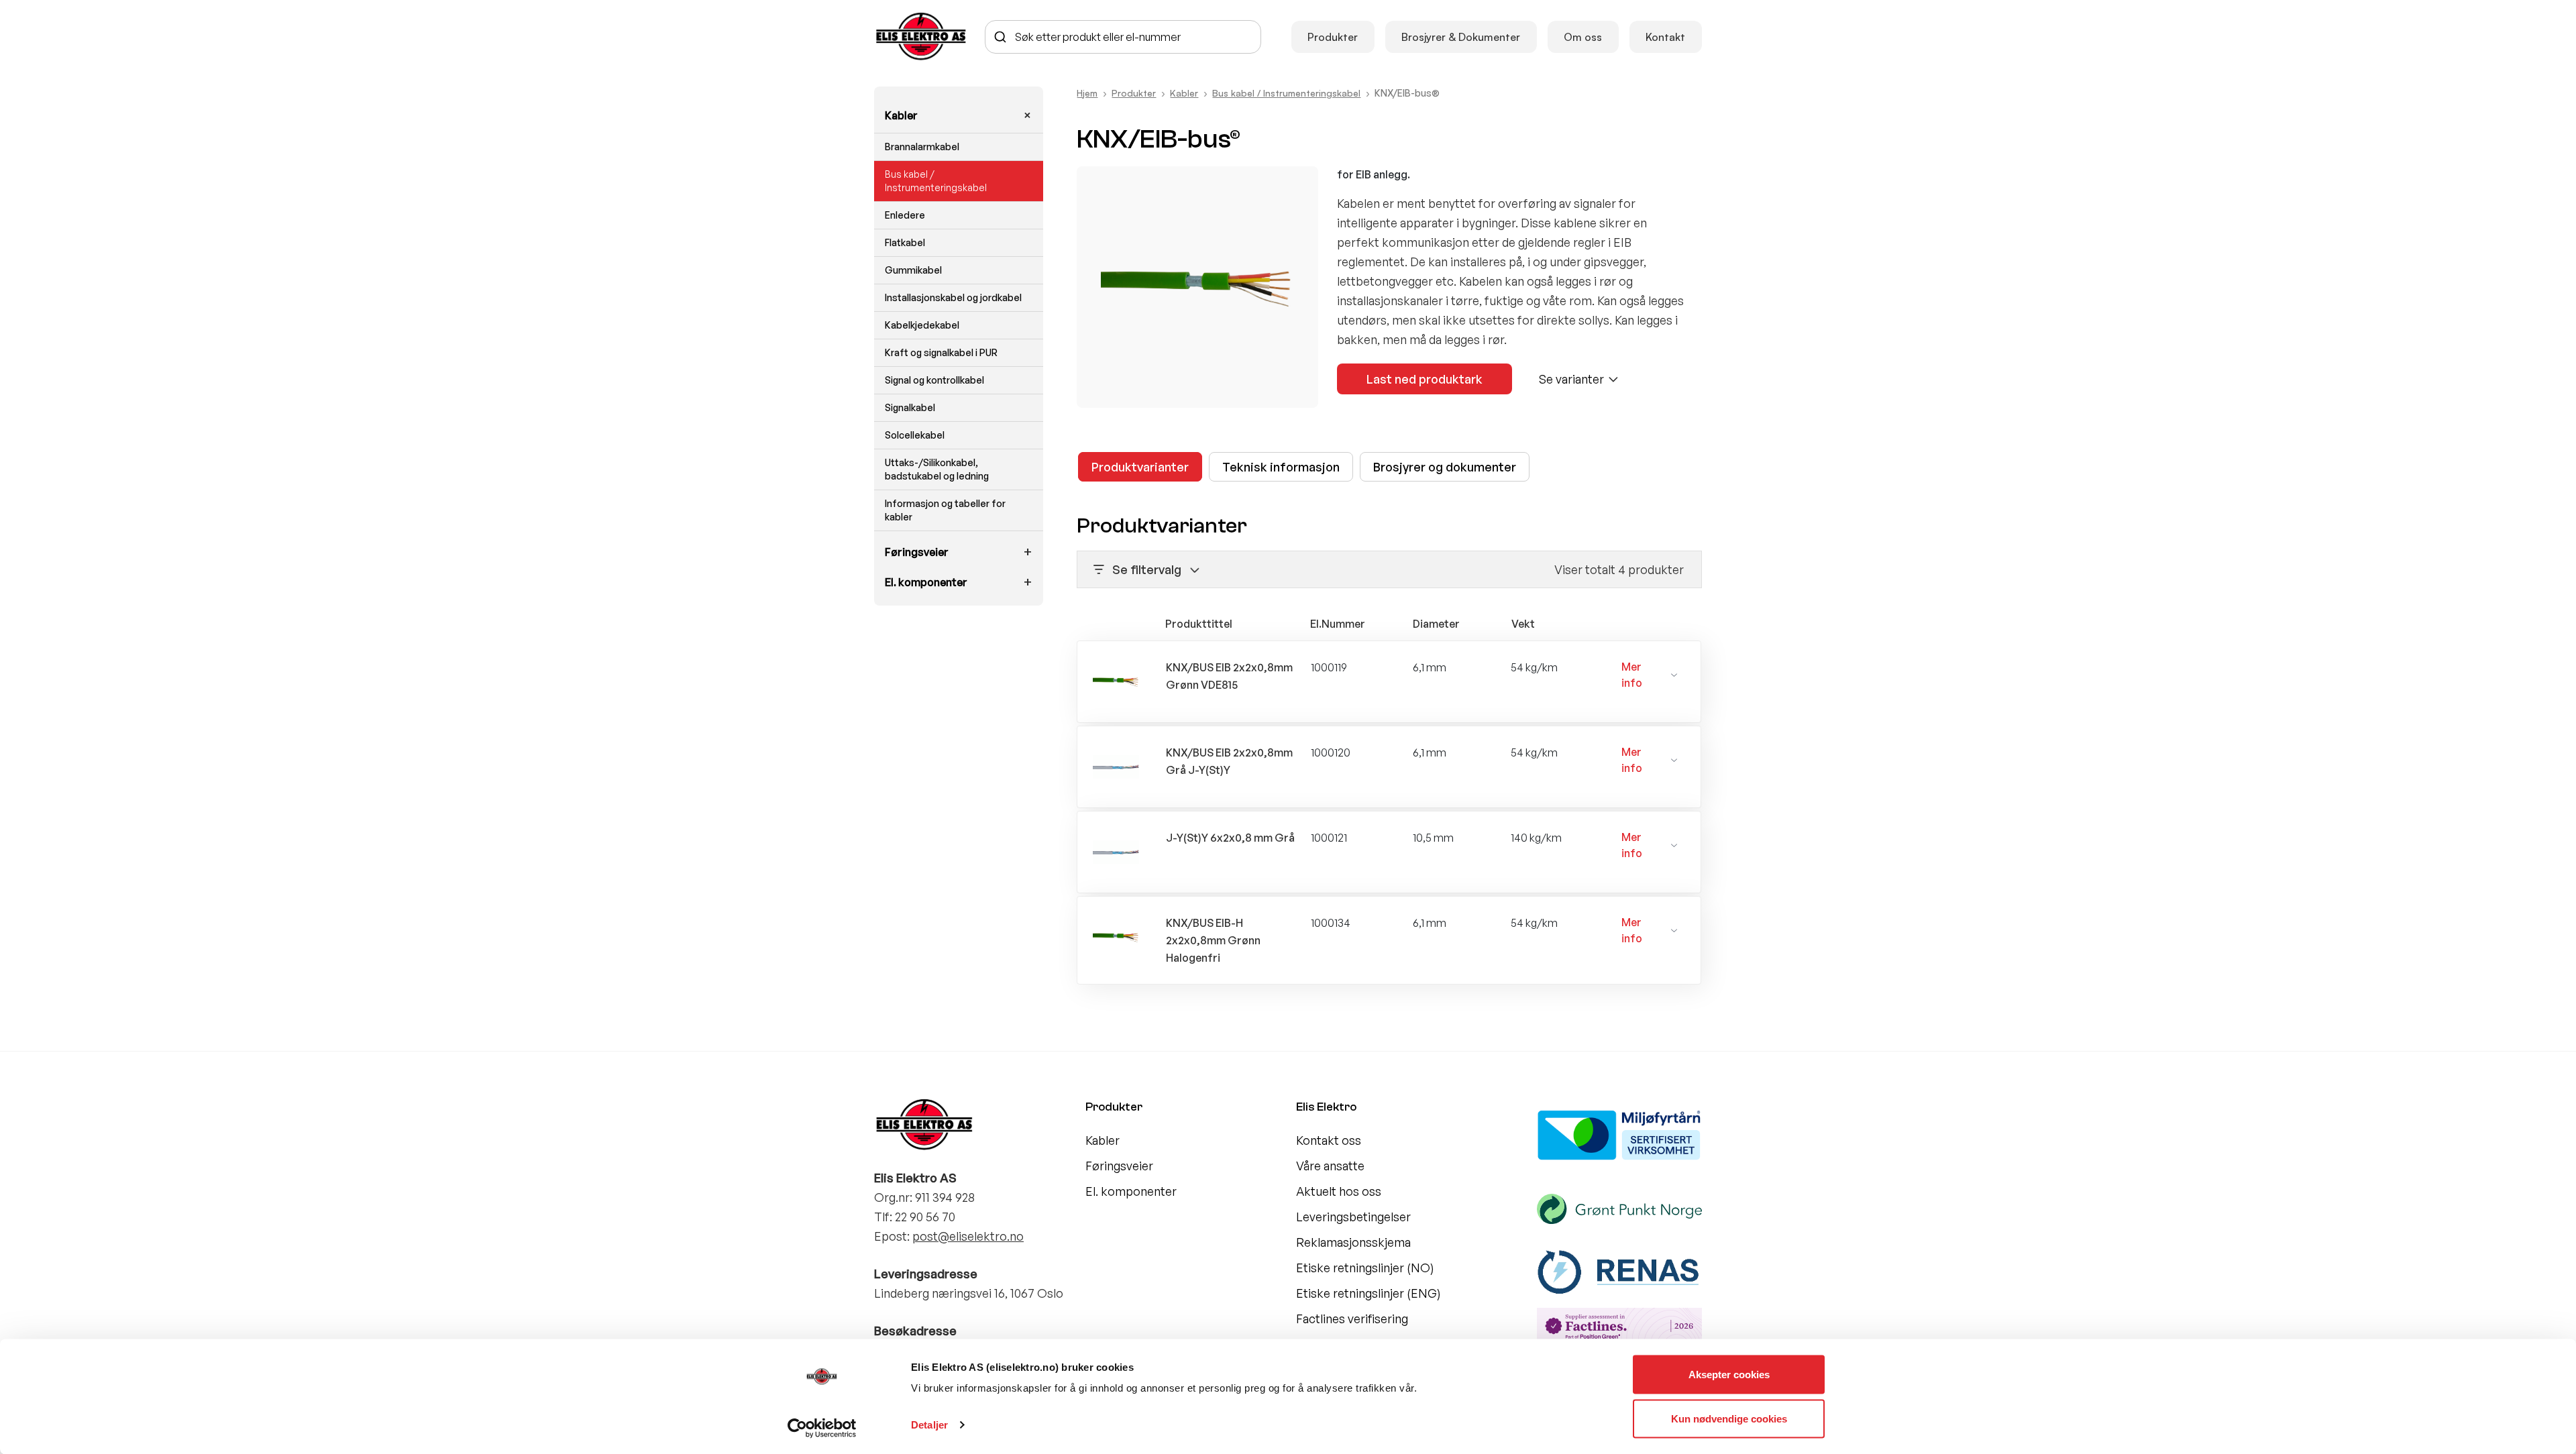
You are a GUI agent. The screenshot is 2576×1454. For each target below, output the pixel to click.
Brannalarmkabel (922, 147)
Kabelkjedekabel (922, 325)
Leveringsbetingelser (1353, 1217)
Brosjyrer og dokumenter (1445, 467)
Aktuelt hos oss (1339, 1191)
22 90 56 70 (925, 1217)
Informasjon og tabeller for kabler (945, 510)
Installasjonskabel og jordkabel (953, 297)
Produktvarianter (1140, 467)
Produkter (1333, 37)
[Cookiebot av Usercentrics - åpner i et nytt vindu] (822, 1428)
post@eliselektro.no (968, 1236)
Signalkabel (910, 407)
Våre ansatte (1330, 1166)
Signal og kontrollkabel (934, 380)
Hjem (1087, 93)
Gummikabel (913, 270)
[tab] (1140, 467)
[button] (1650, 675)
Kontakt (1665, 37)
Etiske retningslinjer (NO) (1365, 1268)
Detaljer (929, 1425)
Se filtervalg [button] (1147, 569)
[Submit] (1001, 37)
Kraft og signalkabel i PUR (941, 352)
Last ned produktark (1425, 379)
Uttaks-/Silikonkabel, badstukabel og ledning (937, 469)
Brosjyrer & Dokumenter (1461, 37)
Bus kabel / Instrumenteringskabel (936, 181)
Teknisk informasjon (1281, 467)
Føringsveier (917, 552)
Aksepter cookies (1729, 1375)
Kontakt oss (1329, 1140)
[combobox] (1123, 37)
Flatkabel (905, 242)
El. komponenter (926, 582)
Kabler (901, 115)
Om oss (1583, 37)
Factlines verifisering (1352, 1319)
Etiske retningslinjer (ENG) (1368, 1293)
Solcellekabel (915, 435)
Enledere (905, 215)
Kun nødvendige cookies (1729, 1418)
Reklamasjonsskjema (1353, 1242)
